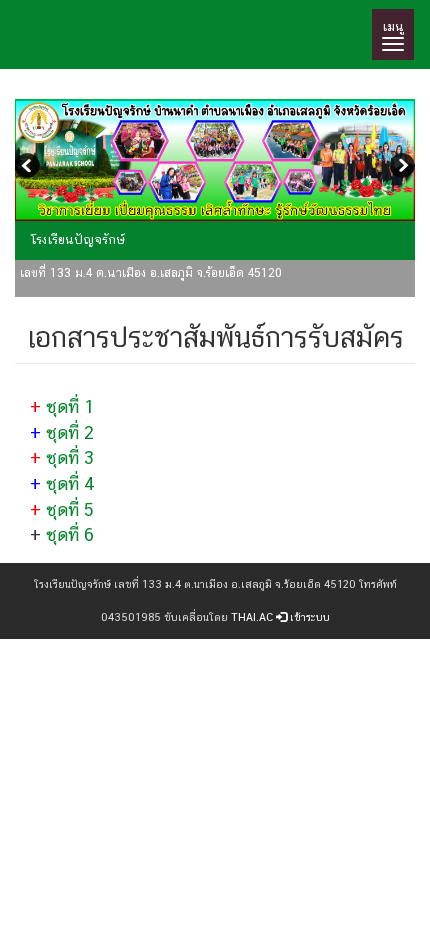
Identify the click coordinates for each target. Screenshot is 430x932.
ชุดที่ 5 (70, 509)
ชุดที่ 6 (70, 534)
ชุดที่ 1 (70, 406)
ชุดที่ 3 (70, 457)
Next (400, 168)
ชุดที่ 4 (70, 483)
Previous (30, 168)
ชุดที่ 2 (70, 432)
